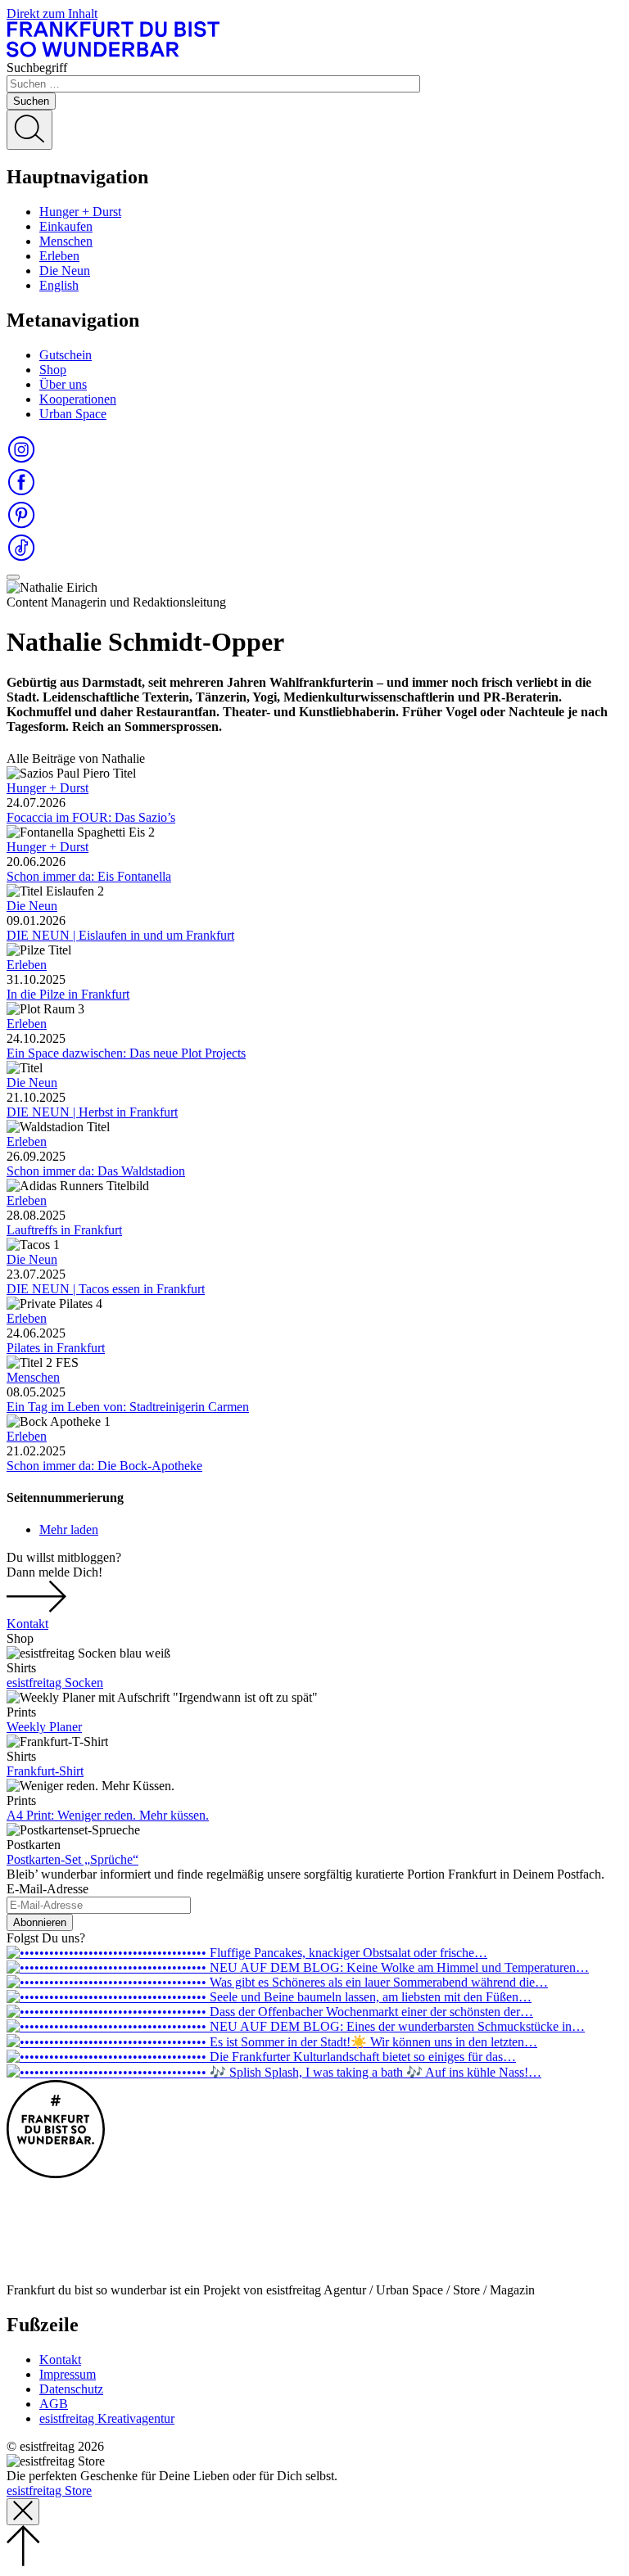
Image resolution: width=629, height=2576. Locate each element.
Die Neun (65, 271)
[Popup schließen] (23, 2512)
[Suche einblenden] (29, 130)
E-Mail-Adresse (48, 1889)
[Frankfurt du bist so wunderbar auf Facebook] (21, 492)
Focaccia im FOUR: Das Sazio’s (91, 817)
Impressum (68, 2374)
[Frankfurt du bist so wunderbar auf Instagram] (21, 460)
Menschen (66, 241)
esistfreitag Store (49, 2490)
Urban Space (73, 414)
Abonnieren (40, 1922)
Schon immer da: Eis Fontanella (89, 876)
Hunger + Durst (80, 212)
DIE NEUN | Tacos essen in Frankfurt (106, 1289)
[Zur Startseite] (113, 53)
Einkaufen (66, 226)
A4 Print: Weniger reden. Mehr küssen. (108, 1815)
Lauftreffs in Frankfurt (64, 1230)
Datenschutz (71, 2389)
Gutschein (66, 355)
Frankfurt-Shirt (45, 1771)
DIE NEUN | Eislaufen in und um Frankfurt (120, 935)
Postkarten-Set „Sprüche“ (72, 1859)
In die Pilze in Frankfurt (68, 994)
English (59, 285)
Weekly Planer (44, 1727)
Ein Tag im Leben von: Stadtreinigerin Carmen (128, 1407)
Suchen (31, 101)
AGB (54, 2404)
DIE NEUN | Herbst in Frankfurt (92, 1112)
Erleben (59, 256)
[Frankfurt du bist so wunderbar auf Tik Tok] (21, 558)
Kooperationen (78, 399)
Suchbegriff (37, 68)
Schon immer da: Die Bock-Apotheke (104, 1466)
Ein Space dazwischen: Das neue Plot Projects (126, 1053)
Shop (53, 370)
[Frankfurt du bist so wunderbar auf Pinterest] (21, 525)
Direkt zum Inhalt (52, 14)
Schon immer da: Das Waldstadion (96, 1171)
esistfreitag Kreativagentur (107, 2418)
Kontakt (27, 1624)
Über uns (63, 384)
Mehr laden (69, 1529)
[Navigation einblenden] (13, 577)
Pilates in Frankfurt (56, 1348)
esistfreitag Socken (55, 1683)
